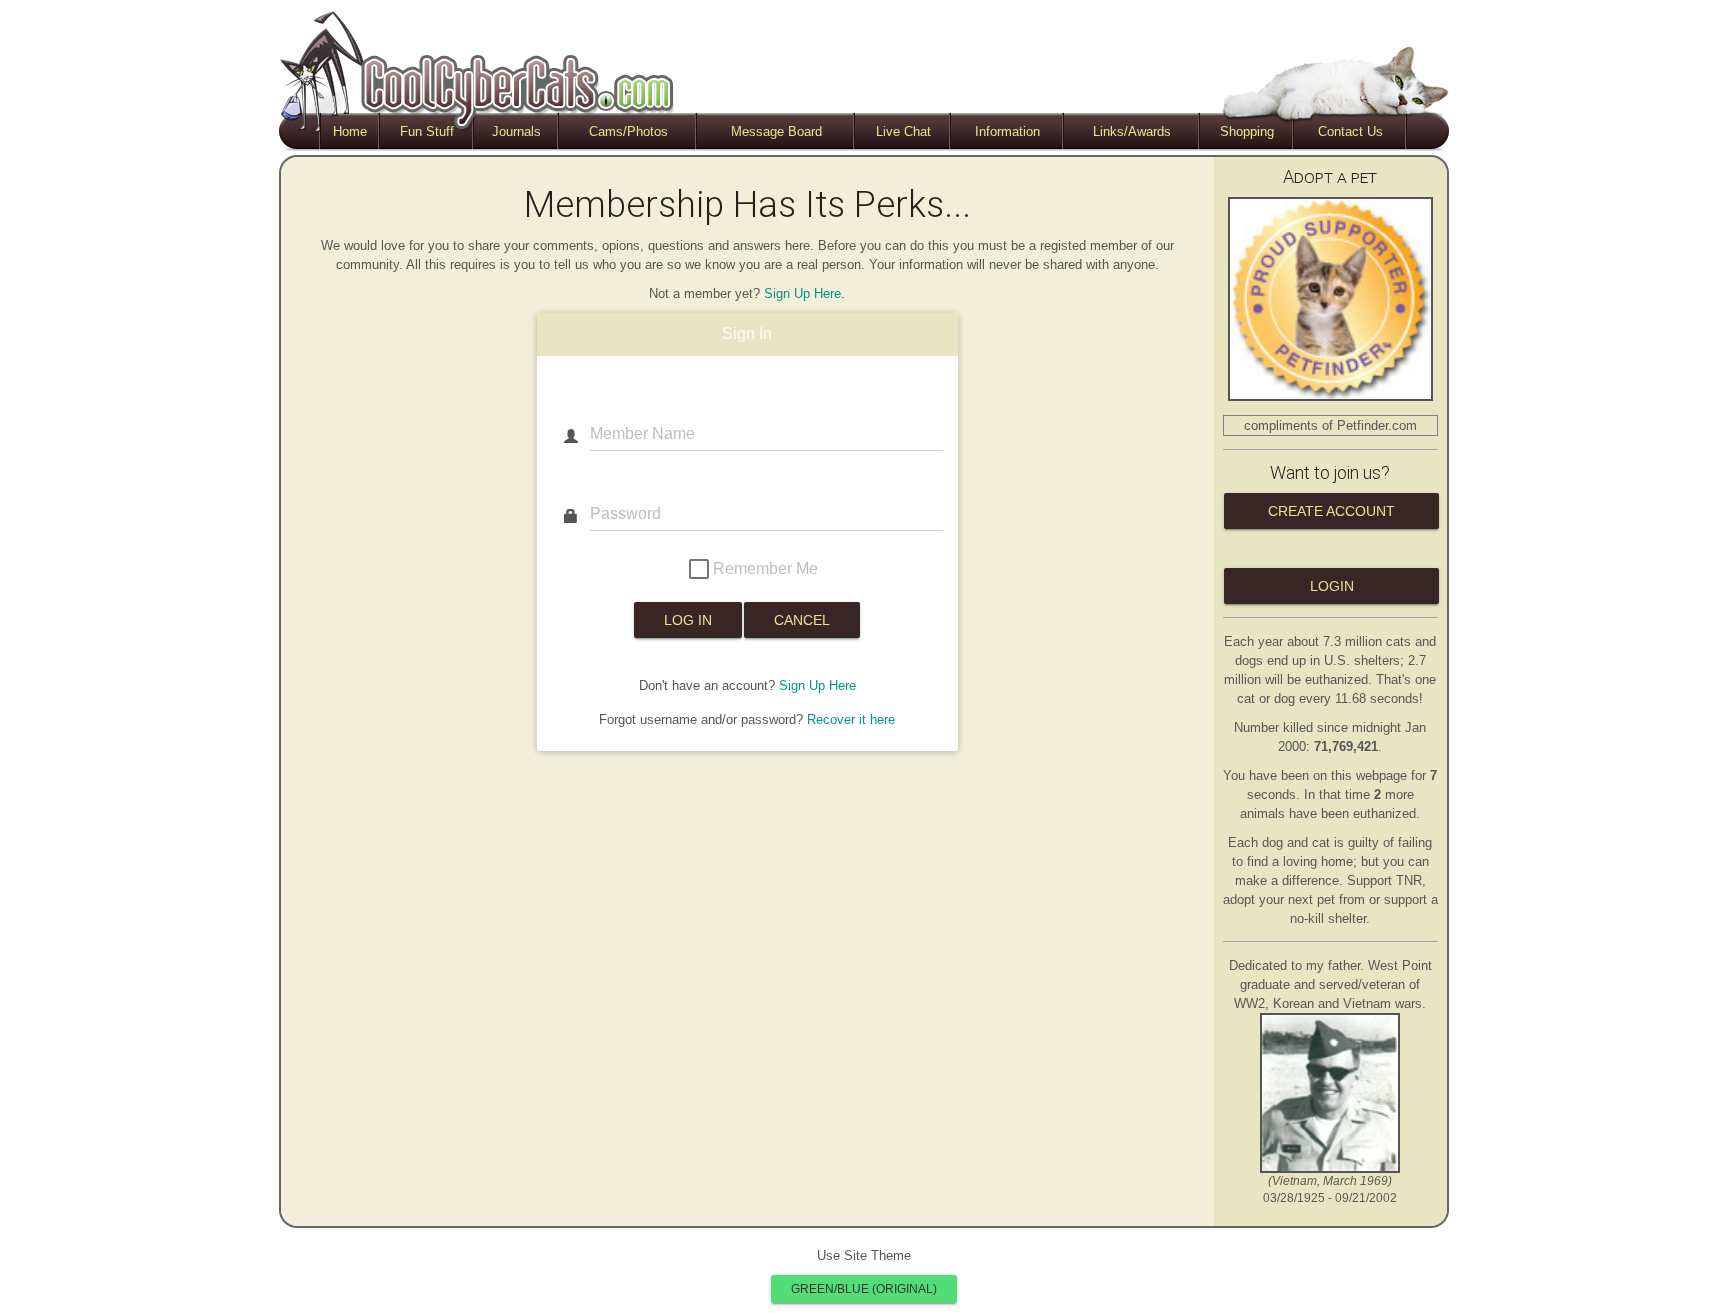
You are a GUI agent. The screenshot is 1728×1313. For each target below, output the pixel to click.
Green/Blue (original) (864, 1289)
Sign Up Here (802, 293)
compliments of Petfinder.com (1330, 425)
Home (350, 131)
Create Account (1331, 511)
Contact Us (1350, 131)
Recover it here (851, 719)
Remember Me (763, 567)
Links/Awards (1132, 131)
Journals (516, 131)
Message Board (776, 131)
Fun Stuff (427, 131)
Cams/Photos (628, 131)
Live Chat (903, 131)
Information (1007, 131)
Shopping (1247, 131)
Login (1331, 586)
